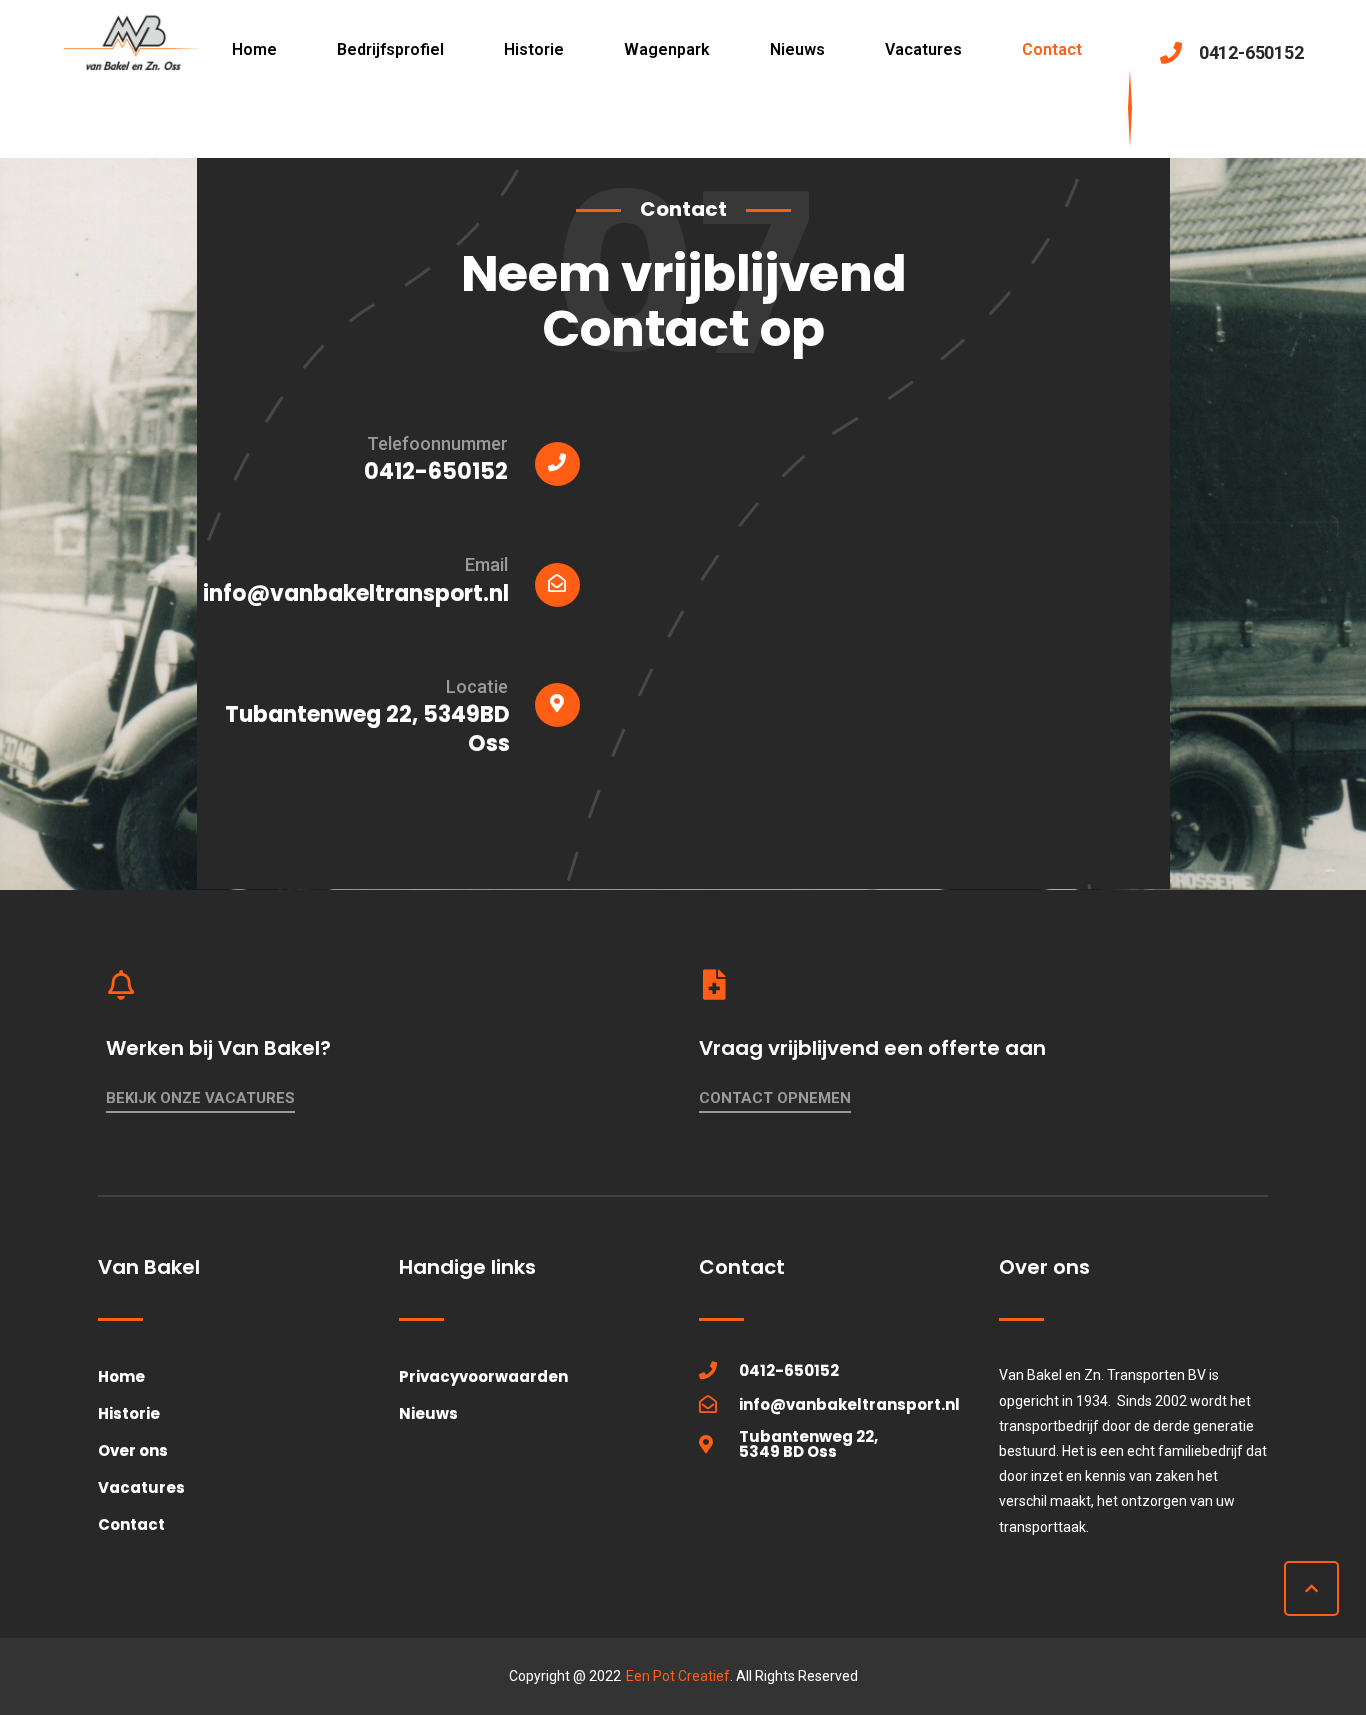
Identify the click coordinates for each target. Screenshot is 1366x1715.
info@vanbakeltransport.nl (356, 593)
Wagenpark (667, 49)
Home (254, 49)
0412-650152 (436, 471)
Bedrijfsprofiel (390, 49)
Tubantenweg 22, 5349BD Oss (367, 729)
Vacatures (923, 49)
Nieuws (797, 49)
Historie (534, 49)
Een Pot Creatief (678, 1676)
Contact (1052, 49)
